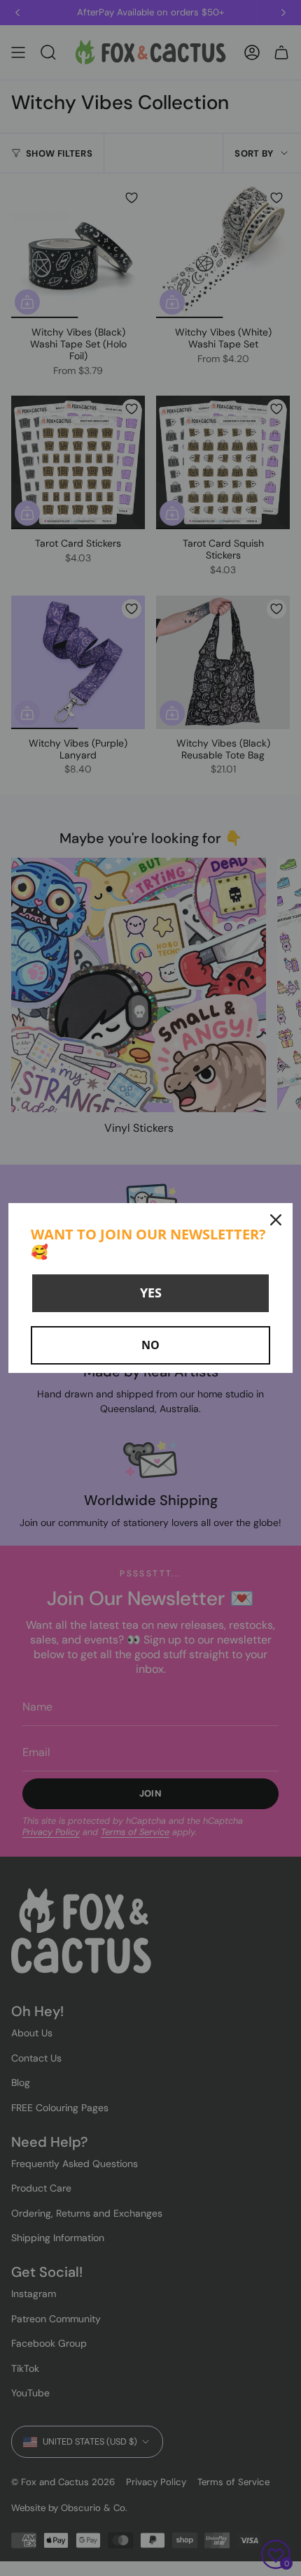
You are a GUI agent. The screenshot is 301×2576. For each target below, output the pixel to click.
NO (150, 1345)
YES (151, 1293)
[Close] (276, 1220)
